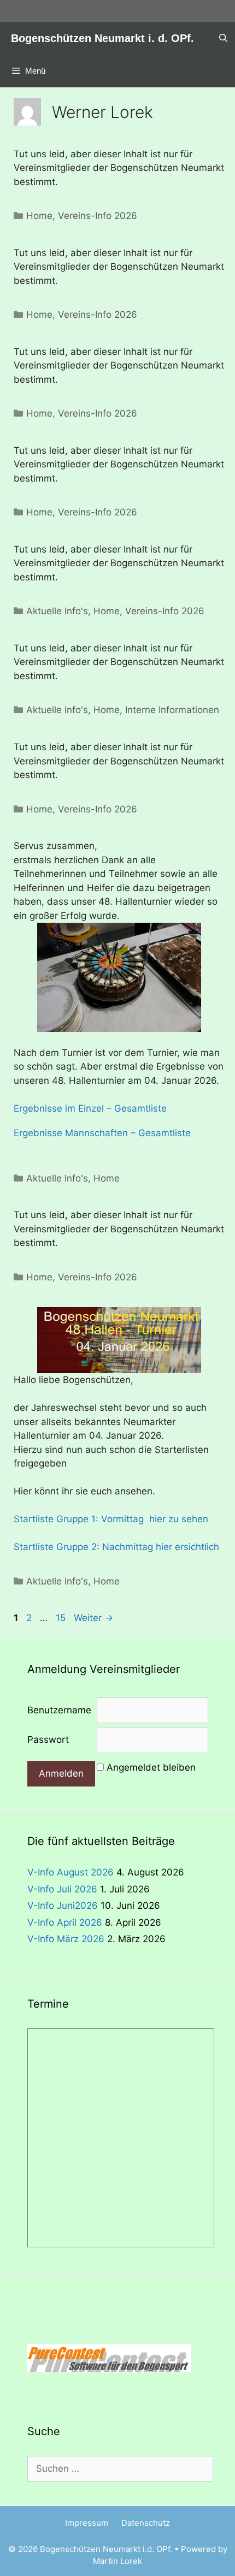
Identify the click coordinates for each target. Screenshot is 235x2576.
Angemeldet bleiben (151, 1767)
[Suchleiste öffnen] (223, 38)
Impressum (87, 2523)
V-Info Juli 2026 (62, 1889)
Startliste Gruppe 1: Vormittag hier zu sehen (111, 1519)
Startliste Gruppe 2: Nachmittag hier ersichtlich (116, 1547)
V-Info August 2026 (70, 1872)
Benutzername (59, 1710)
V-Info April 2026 (65, 1922)
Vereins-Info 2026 (98, 216)
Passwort (48, 1740)
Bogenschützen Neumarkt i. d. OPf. (102, 38)
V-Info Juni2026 (63, 1906)
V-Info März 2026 (66, 1939)
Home (39, 216)
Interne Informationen (172, 710)
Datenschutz (146, 2523)
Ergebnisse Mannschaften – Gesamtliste (102, 1133)
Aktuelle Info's (57, 611)
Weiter (93, 1618)
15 (62, 1618)
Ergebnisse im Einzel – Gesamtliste (90, 1108)
